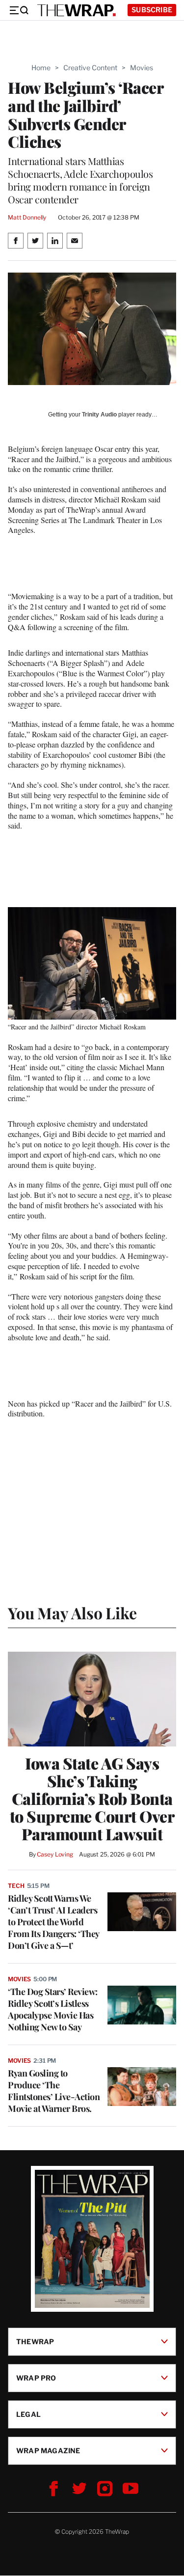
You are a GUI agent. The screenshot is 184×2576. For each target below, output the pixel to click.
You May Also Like (72, 1613)
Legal (28, 2414)
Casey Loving (55, 1854)
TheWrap (35, 2341)
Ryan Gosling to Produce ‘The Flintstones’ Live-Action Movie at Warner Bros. (54, 2091)
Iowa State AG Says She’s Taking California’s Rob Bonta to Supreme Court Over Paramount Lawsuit (92, 1799)
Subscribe (152, 10)
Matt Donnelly (27, 217)
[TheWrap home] (77, 10)
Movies (142, 68)
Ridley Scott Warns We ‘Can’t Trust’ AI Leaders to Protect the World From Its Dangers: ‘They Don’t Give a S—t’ (53, 1922)
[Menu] (19, 10)
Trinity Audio (99, 415)
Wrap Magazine (48, 2451)
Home (41, 68)
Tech (16, 1886)
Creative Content (90, 68)
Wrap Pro (36, 2378)
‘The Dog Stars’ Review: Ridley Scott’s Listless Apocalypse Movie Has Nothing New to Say (53, 2009)
